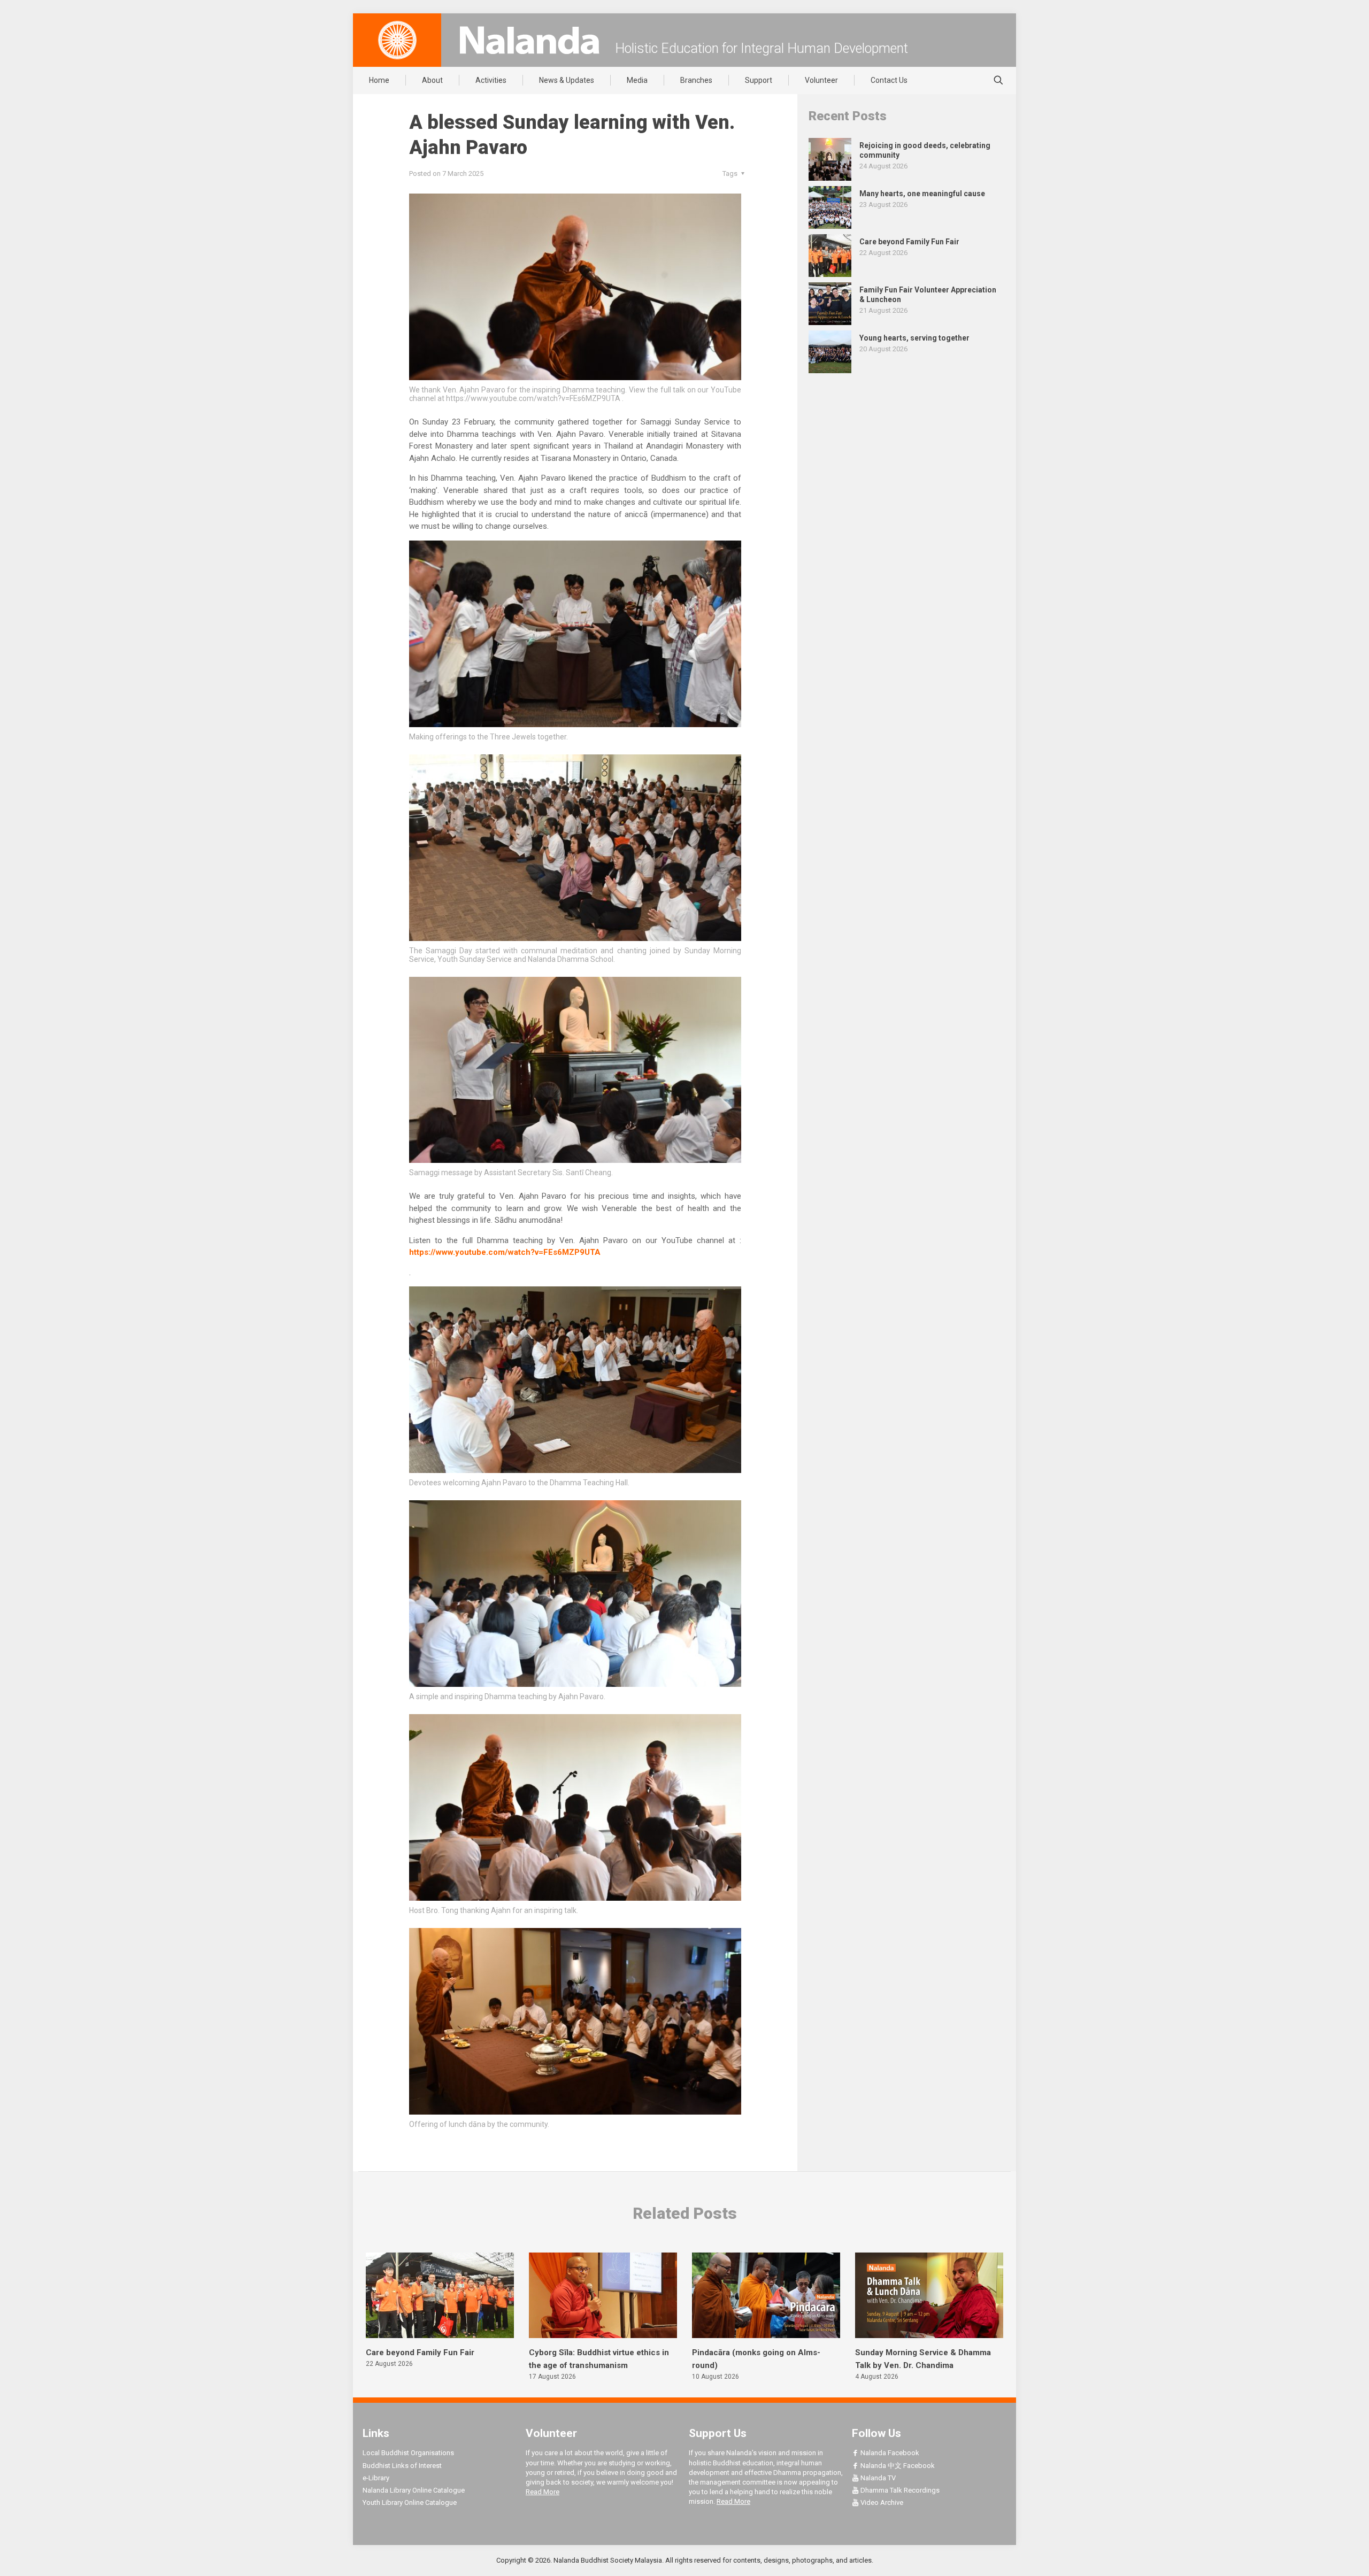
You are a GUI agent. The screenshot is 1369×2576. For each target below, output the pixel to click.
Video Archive (881, 2502)
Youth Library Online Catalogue (410, 2502)
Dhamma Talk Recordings (899, 2490)
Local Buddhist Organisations (408, 2453)
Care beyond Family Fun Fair (420, 2353)
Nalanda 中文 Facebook (897, 2466)
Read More (543, 2492)
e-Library (376, 2478)
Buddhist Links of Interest (402, 2466)
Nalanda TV (877, 2478)
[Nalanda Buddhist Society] (529, 40)
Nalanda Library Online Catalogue (414, 2490)
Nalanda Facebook (889, 2453)
